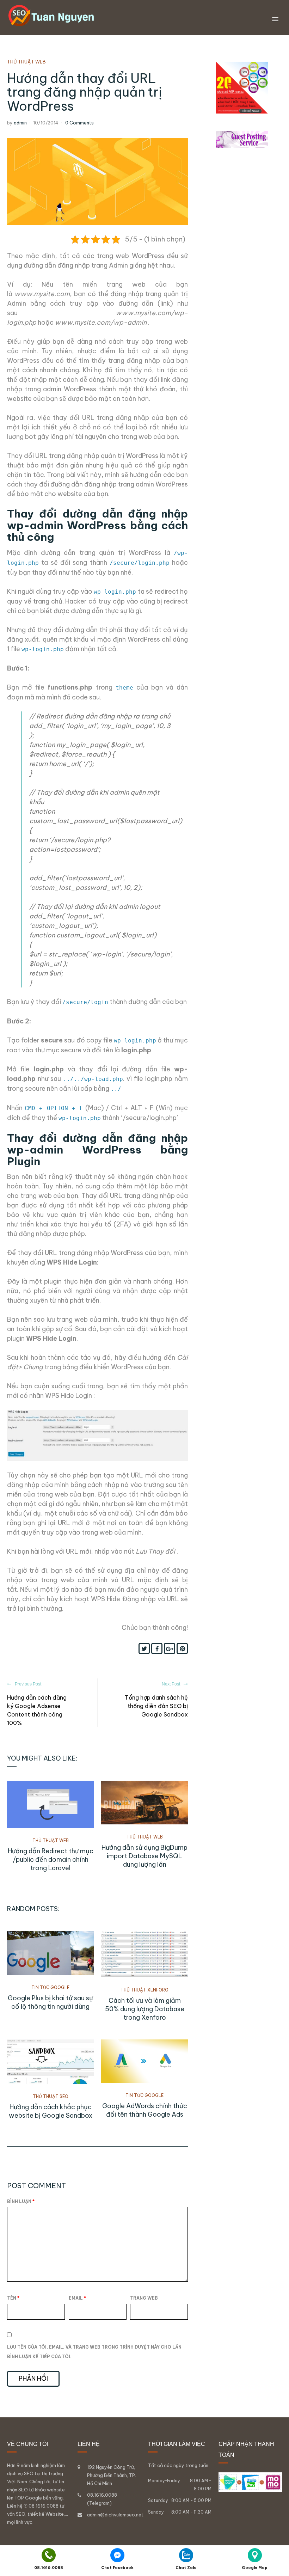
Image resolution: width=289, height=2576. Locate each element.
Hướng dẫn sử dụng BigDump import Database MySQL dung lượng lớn (144, 1856)
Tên (13, 2298)
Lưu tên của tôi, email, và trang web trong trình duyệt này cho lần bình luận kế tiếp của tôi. (94, 2352)
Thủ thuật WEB (26, 62)
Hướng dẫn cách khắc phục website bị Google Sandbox (51, 2111)
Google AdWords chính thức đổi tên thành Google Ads (145, 2110)
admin (20, 123)
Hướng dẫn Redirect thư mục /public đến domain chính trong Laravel (51, 1859)
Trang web (144, 2298)
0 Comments (79, 123)
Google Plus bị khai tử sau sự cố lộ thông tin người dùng (50, 2002)
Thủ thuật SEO (51, 2096)
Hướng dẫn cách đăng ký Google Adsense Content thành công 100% (37, 1710)
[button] (275, 19)
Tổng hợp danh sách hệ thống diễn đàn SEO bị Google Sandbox (156, 1706)
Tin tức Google (50, 1987)
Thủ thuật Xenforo (144, 1990)
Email (77, 2298)
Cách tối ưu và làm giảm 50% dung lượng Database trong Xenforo (145, 2009)
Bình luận (21, 2201)
